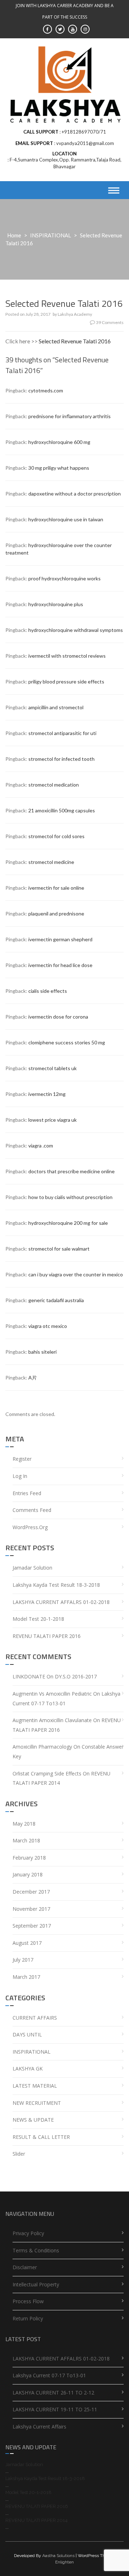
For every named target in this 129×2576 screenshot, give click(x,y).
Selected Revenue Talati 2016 (75, 341)
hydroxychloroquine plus (56, 604)
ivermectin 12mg (47, 1094)
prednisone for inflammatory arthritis (70, 416)
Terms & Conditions (36, 2250)
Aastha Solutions (58, 2556)
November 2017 (31, 1909)
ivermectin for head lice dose (60, 965)
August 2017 (27, 1943)
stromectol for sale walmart (59, 1249)
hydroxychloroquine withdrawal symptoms (76, 630)
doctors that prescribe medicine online (71, 1171)
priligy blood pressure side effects (66, 682)
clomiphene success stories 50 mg (67, 1042)
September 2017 (32, 1926)
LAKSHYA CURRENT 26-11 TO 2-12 (53, 2393)
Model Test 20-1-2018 (38, 1619)
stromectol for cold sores (56, 836)
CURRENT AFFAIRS (35, 2018)
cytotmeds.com (46, 390)
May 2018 (24, 1824)
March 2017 (26, 1977)
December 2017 (31, 1892)
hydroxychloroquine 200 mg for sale (68, 1223)
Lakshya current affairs (39, 2427)
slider (19, 2154)
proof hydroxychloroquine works (64, 578)
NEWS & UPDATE (33, 2120)
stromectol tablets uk (52, 1068)
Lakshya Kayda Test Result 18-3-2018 (56, 1585)
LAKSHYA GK (28, 2068)
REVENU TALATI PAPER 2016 (47, 1636)
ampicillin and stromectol (56, 707)
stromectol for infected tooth (61, 759)
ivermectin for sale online (56, 888)
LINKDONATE (29, 1676)
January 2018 (28, 1874)
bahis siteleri (42, 1352)
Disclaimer (25, 2267)
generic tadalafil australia (56, 1300)
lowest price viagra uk (52, 1120)
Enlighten (64, 2562)
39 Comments (110, 322)
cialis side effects (48, 991)
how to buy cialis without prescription (70, 1197)
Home (14, 235)
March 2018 (26, 1840)
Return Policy (28, 2318)
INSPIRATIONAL (51, 235)
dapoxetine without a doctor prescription (75, 494)
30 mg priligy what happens (59, 468)
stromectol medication (54, 785)
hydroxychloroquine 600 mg (59, 442)
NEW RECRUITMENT (37, 2103)
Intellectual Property (36, 2284)
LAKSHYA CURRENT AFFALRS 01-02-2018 (61, 1602)
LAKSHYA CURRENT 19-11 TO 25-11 (55, 2409)
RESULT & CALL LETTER (41, 2137)
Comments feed (32, 1510)
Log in (20, 1476)
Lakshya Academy (75, 314)
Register (22, 1459)
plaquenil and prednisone (56, 914)
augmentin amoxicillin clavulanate (52, 1720)
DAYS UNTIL (27, 2034)
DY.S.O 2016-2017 (76, 1676)
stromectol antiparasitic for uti (62, 733)
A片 (33, 1378)
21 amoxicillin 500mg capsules (62, 810)
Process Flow (28, 2301)
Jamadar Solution (32, 1568)
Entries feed (27, 1493)
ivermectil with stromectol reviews (67, 656)
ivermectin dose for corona (58, 1017)
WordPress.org (30, 1527)
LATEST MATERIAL (35, 2086)
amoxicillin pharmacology (42, 1747)
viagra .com (41, 1146)
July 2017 (23, 1960)
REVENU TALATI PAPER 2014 (37, 2520)
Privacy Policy (28, 2233)
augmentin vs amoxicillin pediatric (52, 1694)
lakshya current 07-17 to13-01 (49, 2375)
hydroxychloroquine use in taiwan (66, 519)
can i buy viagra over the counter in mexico (76, 1274)
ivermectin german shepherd (60, 939)
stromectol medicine (51, 862)
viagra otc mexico (48, 1326)
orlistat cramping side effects (47, 1773)
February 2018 (29, 1858)
